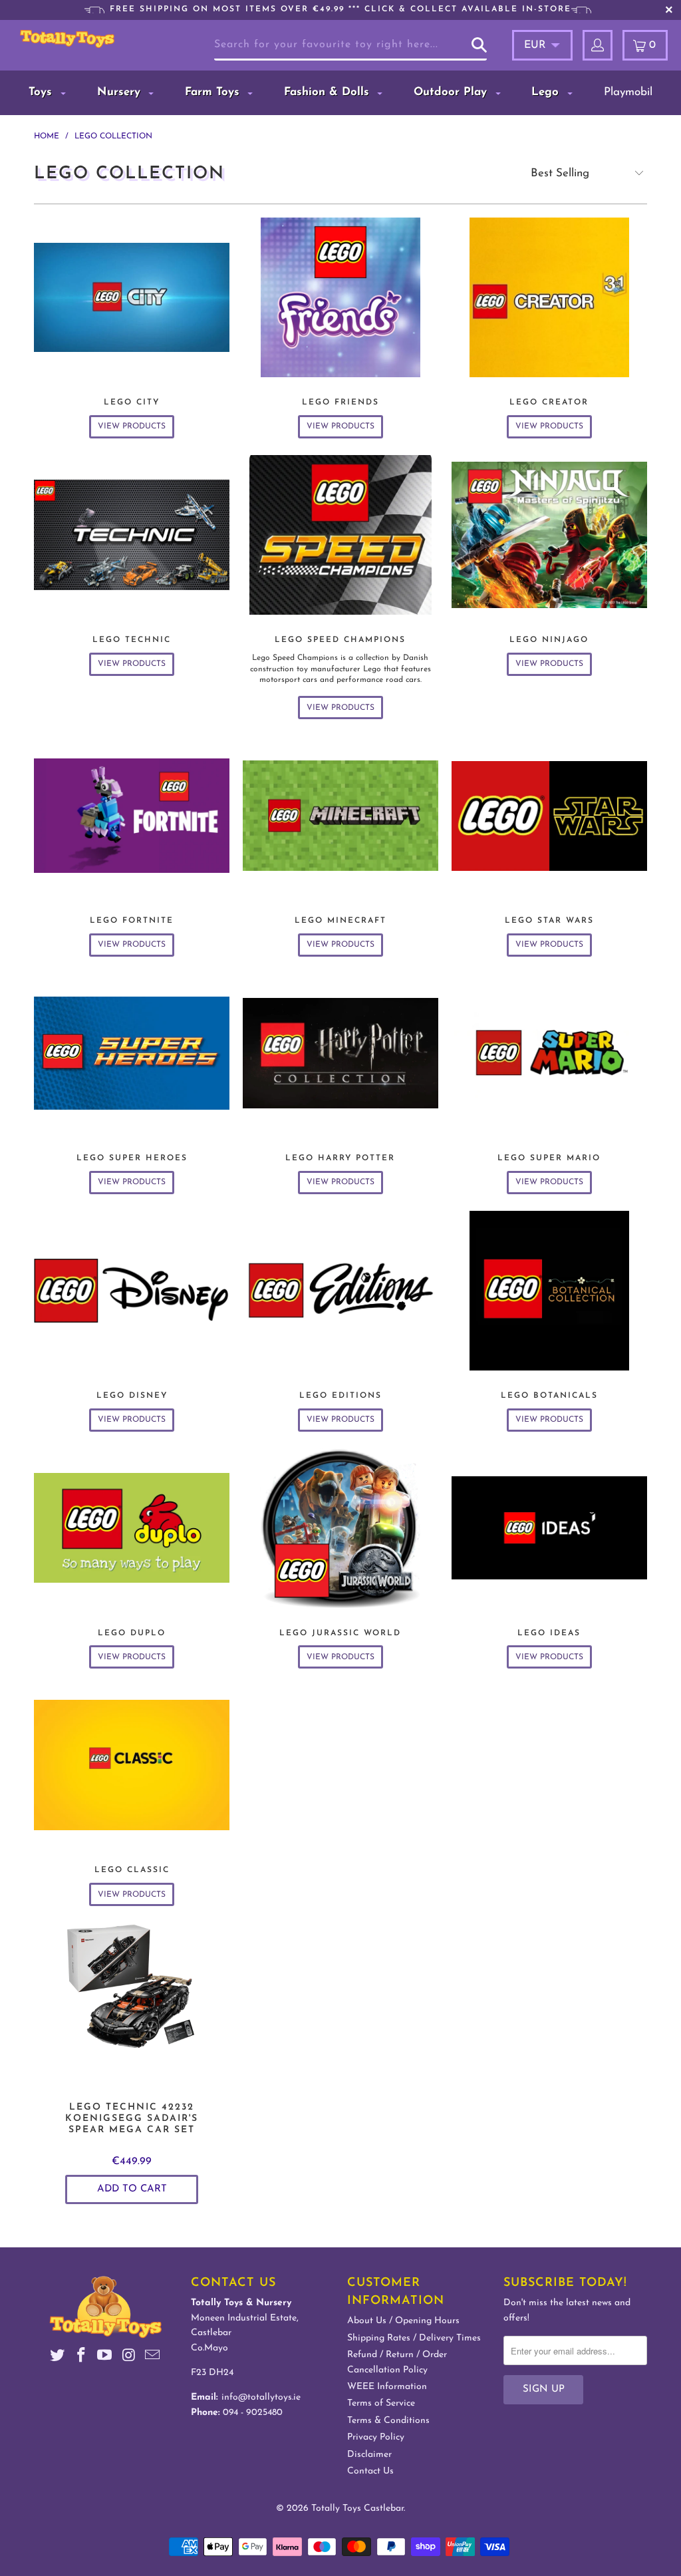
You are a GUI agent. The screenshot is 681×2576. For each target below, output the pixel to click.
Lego (547, 92)
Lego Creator (549, 328)
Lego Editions (340, 1321)
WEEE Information (387, 2387)
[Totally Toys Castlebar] (67, 39)
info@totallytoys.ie (261, 2397)
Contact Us (370, 2471)
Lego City (132, 328)
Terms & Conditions (388, 2421)
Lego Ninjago (549, 565)
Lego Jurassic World (340, 1559)
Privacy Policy (376, 2437)
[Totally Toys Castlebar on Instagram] (129, 2357)
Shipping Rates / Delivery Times (414, 2338)
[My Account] (598, 45)
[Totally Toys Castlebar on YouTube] (105, 2357)
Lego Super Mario (549, 1084)
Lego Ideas (549, 1559)
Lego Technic (132, 565)
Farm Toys (214, 92)
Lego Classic (132, 1796)
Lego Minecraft (340, 846)
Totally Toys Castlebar (357, 2508)
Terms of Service (381, 2403)
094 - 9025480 (253, 2413)
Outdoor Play (452, 92)
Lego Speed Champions (340, 587)
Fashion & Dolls (329, 92)
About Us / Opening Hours (403, 2321)
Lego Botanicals (549, 1321)
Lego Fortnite (132, 846)
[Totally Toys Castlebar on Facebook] (81, 2357)
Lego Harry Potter (340, 1084)
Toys (42, 92)
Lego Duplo (132, 1559)
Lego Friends (340, 328)
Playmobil (628, 92)
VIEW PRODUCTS (132, 426)
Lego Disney (132, 1321)
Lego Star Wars (549, 846)
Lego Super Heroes (132, 1084)
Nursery (121, 92)
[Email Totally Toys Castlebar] (152, 2357)
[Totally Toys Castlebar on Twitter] (58, 2357)
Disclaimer (369, 2455)
